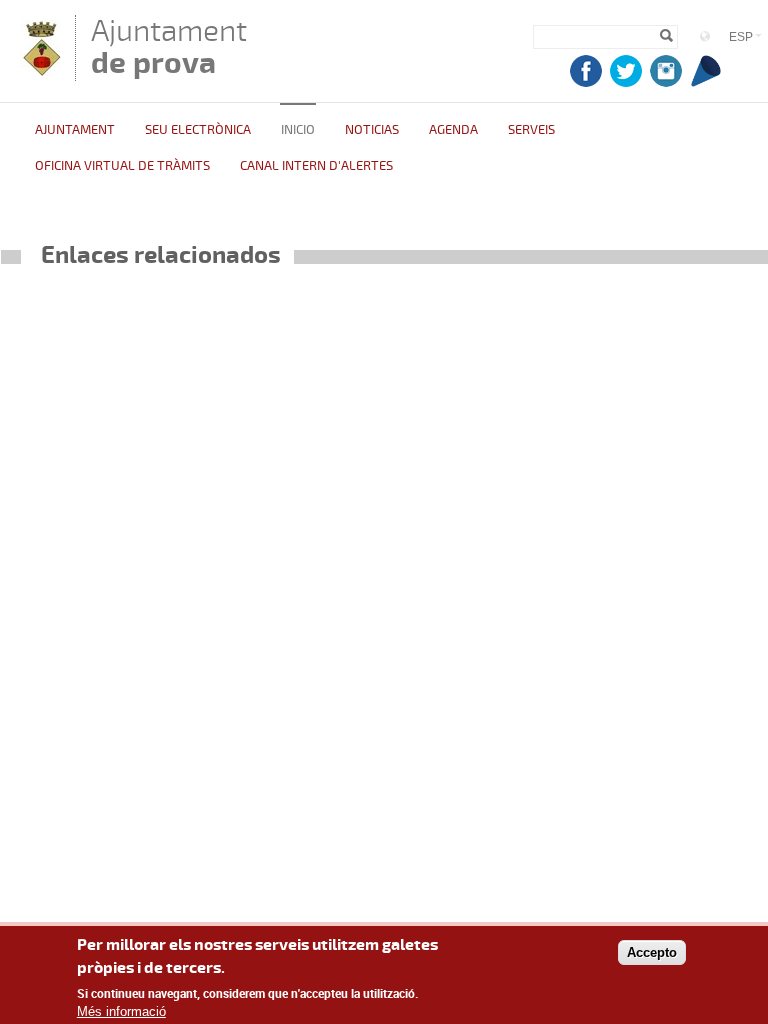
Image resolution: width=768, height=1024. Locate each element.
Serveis (531, 130)
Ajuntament (169, 46)
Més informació (121, 1011)
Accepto (652, 952)
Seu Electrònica (198, 130)
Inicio (298, 130)
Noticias (372, 130)
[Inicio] (40, 71)
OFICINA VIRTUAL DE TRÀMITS (122, 166)
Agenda (453, 130)
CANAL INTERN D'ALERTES (316, 166)
